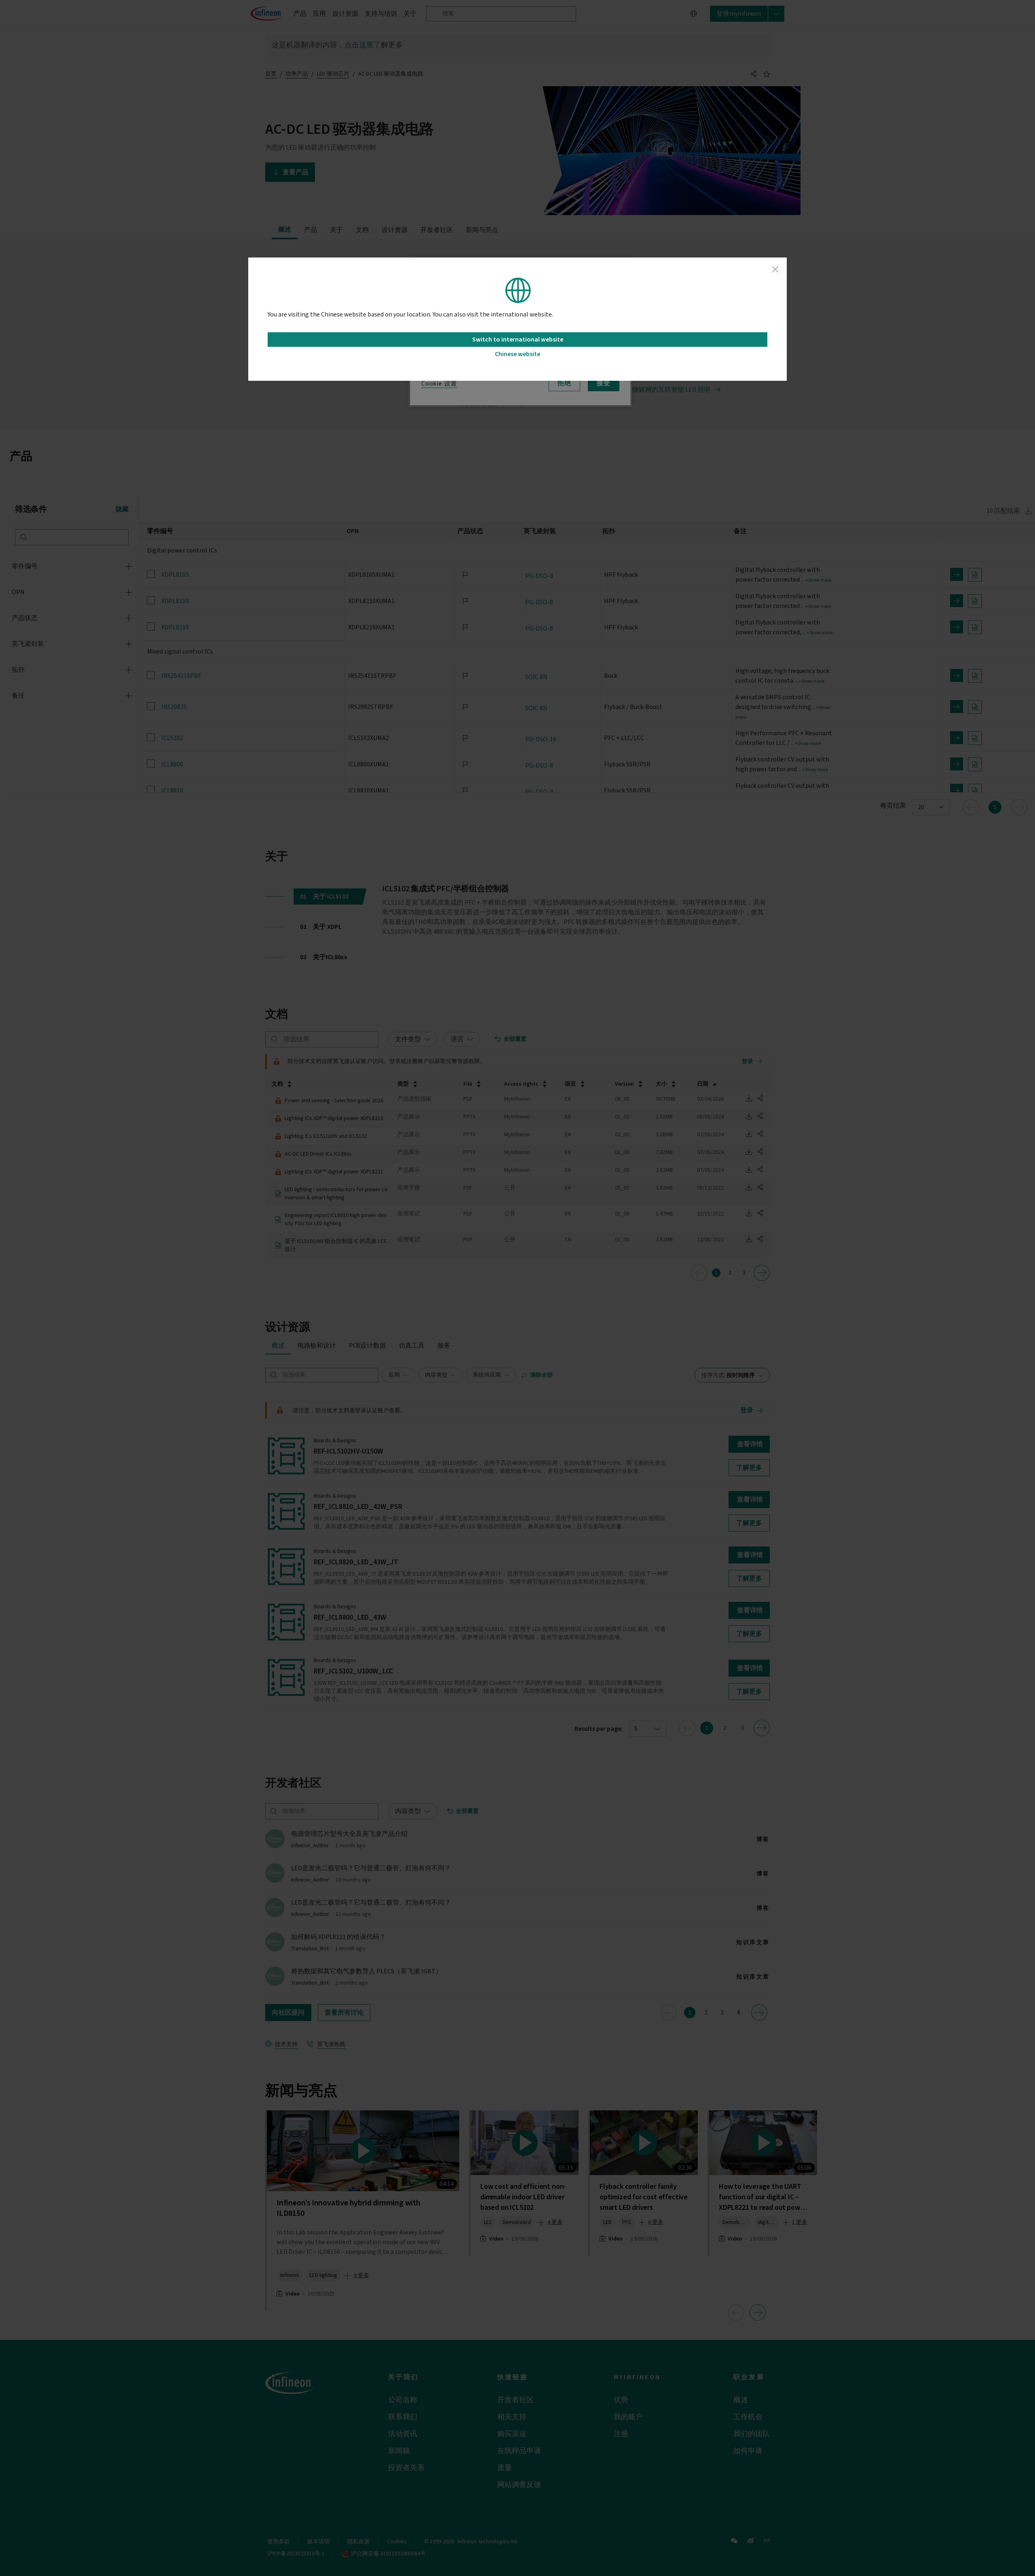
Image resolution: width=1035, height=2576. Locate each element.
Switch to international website (518, 340)
